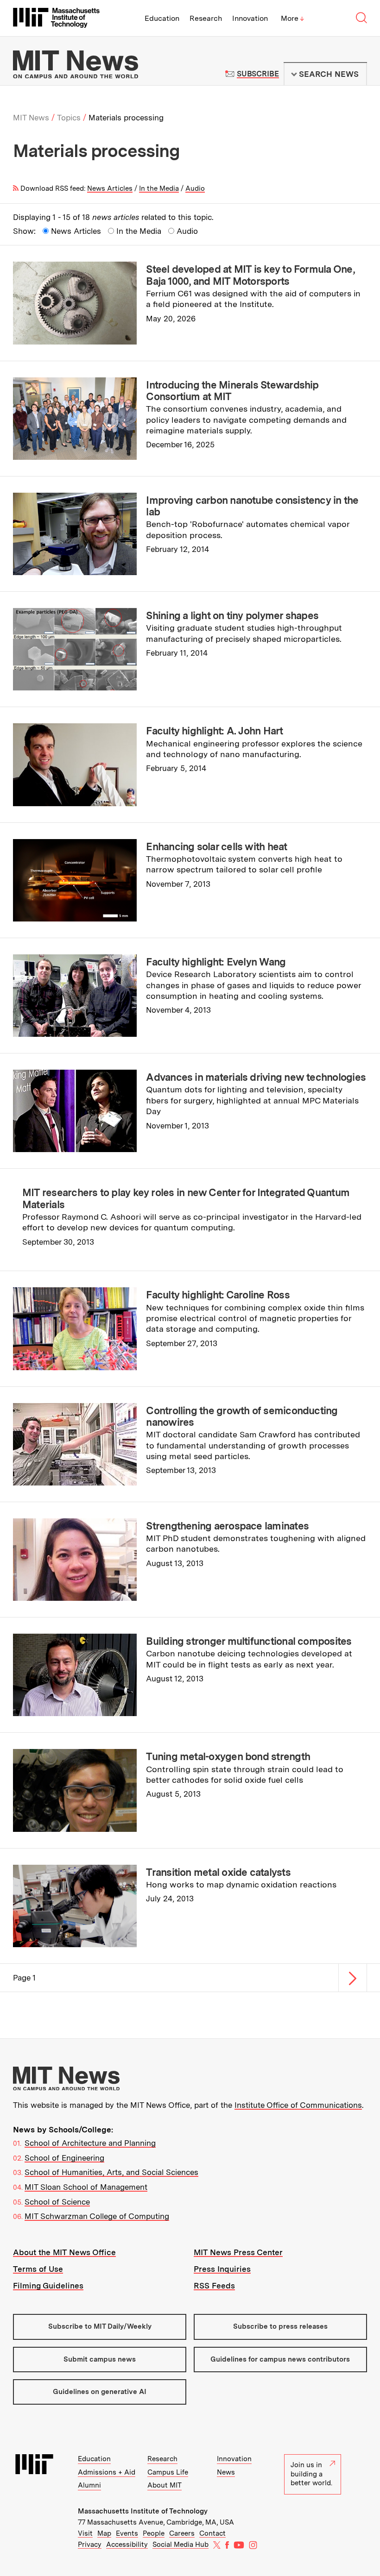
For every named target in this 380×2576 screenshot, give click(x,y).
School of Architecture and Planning (90, 2143)
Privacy (90, 2545)
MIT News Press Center (238, 2252)
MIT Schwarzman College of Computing (97, 2216)
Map (104, 2533)
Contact (212, 2533)
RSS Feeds (214, 2286)
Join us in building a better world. (311, 2474)
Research (206, 18)
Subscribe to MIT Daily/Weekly (100, 2326)
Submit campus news (100, 2359)
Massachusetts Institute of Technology (143, 2511)
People (154, 2533)
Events (127, 2533)
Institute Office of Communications (298, 2105)
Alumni (89, 2485)
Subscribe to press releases (280, 2326)
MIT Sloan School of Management (86, 2187)
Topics (69, 118)
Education (162, 18)
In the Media (159, 188)
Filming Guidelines (48, 2286)
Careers (182, 2533)
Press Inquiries (222, 2269)
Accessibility (127, 2545)
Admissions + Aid (107, 2472)
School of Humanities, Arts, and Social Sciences (111, 2172)
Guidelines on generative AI (100, 2392)
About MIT (165, 2485)
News (226, 2472)
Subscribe (258, 74)
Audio (195, 188)
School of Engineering (64, 2158)
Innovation (250, 18)
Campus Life (168, 2472)
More (292, 18)
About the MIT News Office (64, 2252)
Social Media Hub (180, 2545)
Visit (85, 2533)
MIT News (31, 118)
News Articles (110, 188)
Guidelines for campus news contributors (280, 2359)
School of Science (57, 2202)
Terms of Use (38, 2269)
